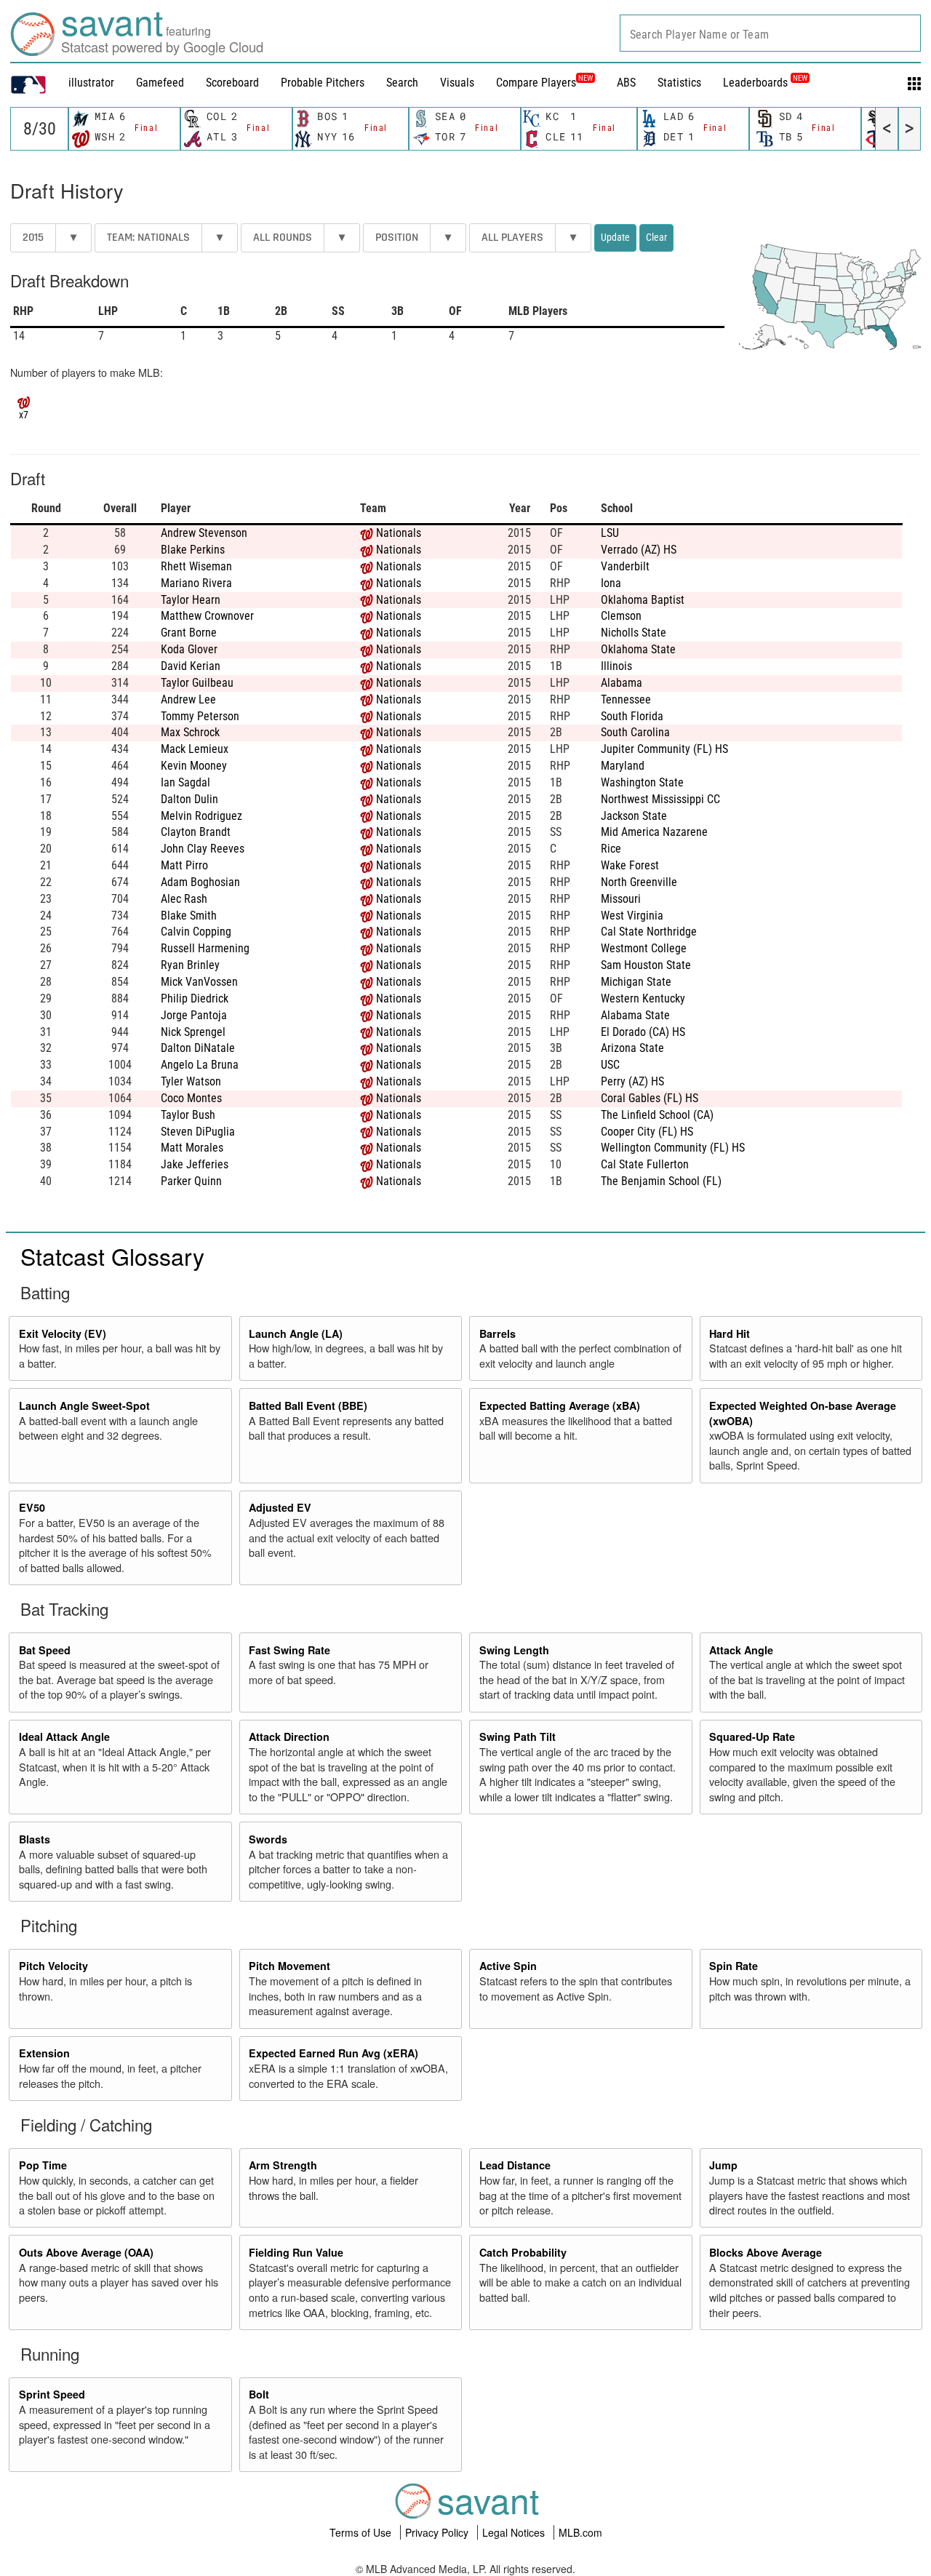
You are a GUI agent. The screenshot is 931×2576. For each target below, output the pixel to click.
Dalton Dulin (189, 799)
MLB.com (580, 2532)
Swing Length (514, 1650)
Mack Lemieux (195, 749)
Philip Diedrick (195, 998)
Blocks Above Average (766, 2252)
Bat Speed (45, 1650)
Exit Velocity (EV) (63, 1333)
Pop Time (43, 2165)
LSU (610, 533)
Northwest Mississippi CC (660, 799)
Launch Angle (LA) (296, 1333)
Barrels (498, 1333)
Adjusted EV (280, 1507)
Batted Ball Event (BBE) (308, 1405)
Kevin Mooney (194, 766)
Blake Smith (189, 916)
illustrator (91, 83)
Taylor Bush (188, 1115)
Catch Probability (523, 2252)
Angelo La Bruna (200, 1065)
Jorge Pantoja (194, 1015)
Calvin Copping (196, 932)
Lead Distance (515, 2165)
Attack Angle (741, 1650)
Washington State (642, 782)
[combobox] (770, 33)
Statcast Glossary (112, 1256)
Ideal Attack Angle (64, 1736)
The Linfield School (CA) (657, 1115)
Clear (656, 237)
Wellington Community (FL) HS (673, 1148)
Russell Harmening (205, 948)
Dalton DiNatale (198, 1048)
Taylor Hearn (191, 600)
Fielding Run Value (296, 2252)
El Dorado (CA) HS (643, 1032)
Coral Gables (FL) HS (650, 1098)
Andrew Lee (188, 699)
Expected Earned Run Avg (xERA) (333, 2053)
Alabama (622, 683)
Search (402, 83)
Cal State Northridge (649, 932)
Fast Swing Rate (289, 1650)
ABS (626, 83)
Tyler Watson (191, 1081)
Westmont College (644, 948)
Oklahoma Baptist (643, 600)
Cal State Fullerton (645, 1164)
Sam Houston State (646, 965)
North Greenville (639, 882)
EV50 (32, 1507)
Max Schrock (190, 732)
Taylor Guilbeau (197, 683)
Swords (268, 1839)
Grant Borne (189, 633)
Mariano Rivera (196, 583)
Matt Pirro (184, 865)
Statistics (679, 83)
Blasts (35, 1839)
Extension (44, 2053)
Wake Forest (630, 865)
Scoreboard (232, 83)
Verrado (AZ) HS (639, 550)
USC (610, 1065)
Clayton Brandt (196, 832)
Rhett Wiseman (196, 566)
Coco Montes (191, 1098)
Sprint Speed (52, 2394)
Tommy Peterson (200, 716)
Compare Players (536, 83)
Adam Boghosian (200, 882)
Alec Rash (184, 899)
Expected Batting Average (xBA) (560, 1405)
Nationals (399, 533)
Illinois (616, 666)
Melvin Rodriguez (201, 816)
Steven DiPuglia (198, 1132)
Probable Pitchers (323, 83)
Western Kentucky (643, 998)
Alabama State (635, 1015)
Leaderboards (765, 83)
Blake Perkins (193, 550)
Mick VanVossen (199, 982)
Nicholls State (634, 633)
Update (615, 237)
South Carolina (635, 732)
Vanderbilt (625, 566)
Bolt (259, 2394)
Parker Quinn (191, 1181)
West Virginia (632, 916)
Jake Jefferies (195, 1164)
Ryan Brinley (190, 965)
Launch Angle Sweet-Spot (84, 1405)
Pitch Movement (289, 1966)
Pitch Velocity (53, 1966)
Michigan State (636, 982)
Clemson (621, 616)
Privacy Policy (438, 2532)
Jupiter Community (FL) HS (664, 749)
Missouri (621, 899)
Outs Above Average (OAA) (86, 2252)
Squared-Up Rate (752, 1736)
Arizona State (632, 1048)
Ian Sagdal (185, 782)
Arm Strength (283, 2165)
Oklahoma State (638, 649)
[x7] (24, 401)
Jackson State (634, 816)
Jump (723, 2165)
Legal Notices (515, 2532)
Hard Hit (730, 1333)
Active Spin (508, 1966)
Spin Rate (734, 1966)
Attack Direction (289, 1736)
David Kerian (191, 666)
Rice (611, 849)
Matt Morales (192, 1148)
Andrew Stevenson (204, 533)
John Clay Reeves (203, 849)
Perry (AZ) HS (632, 1081)
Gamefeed (160, 83)
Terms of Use (362, 2532)
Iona (611, 583)
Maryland (623, 766)
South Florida (632, 716)
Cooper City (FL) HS (647, 1132)
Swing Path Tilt (518, 1736)
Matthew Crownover (207, 616)
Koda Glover (189, 649)
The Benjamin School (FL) (661, 1181)
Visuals (457, 83)
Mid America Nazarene (654, 832)
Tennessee (626, 699)
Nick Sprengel (193, 1032)
